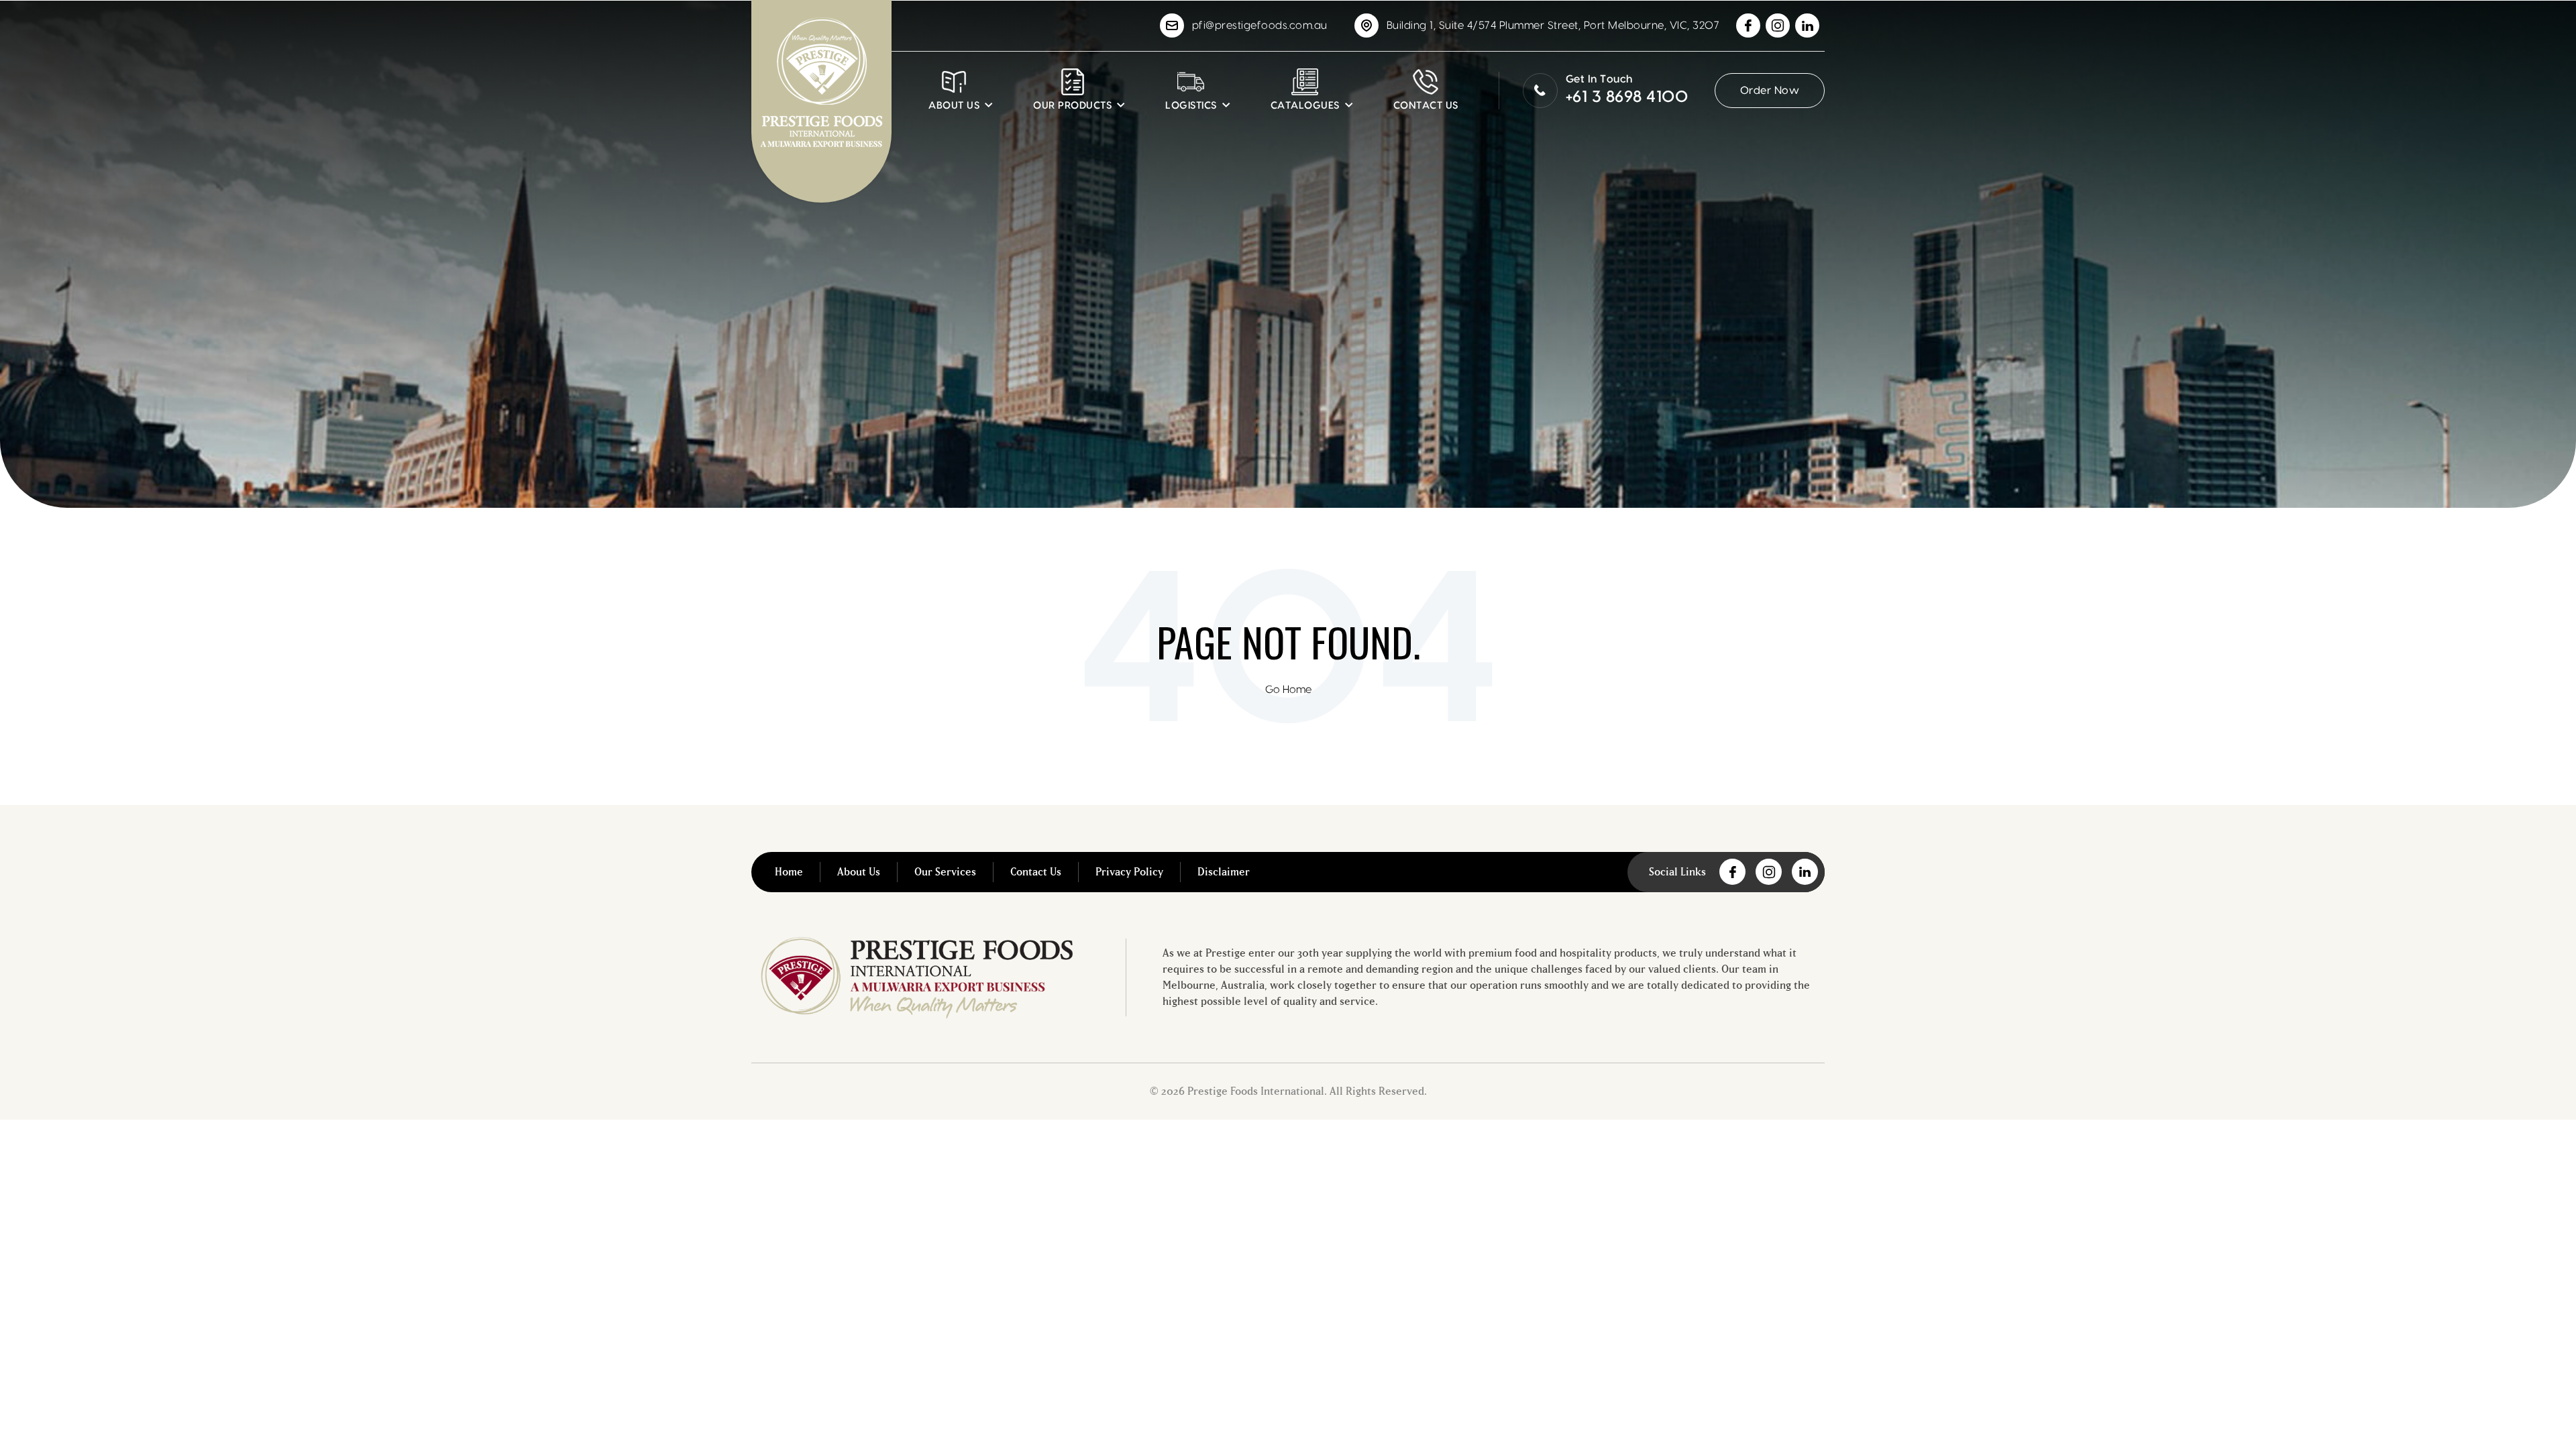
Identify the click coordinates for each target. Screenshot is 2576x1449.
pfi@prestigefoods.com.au (1260, 25)
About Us (859, 872)
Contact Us (1036, 872)
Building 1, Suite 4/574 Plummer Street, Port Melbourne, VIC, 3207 (1553, 25)
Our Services (945, 872)
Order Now (1770, 91)
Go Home (1288, 690)
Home (789, 872)
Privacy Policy (1129, 872)
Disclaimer (1224, 872)
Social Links (1677, 872)
